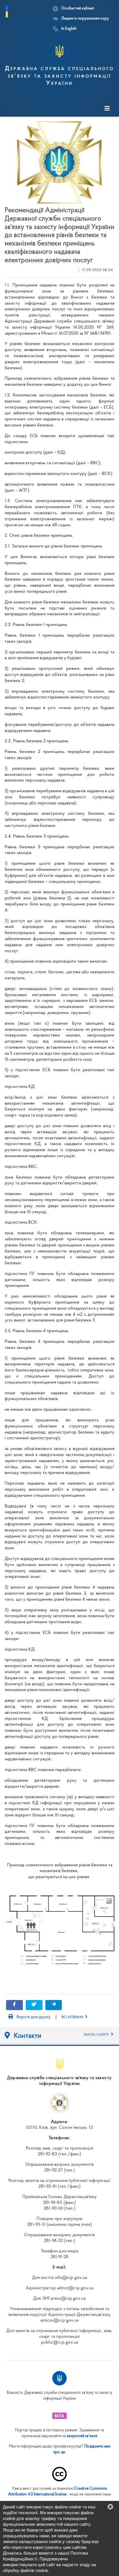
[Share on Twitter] (34, 2005)
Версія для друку (33, 2017)
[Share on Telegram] (54, 2005)
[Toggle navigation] (107, 109)
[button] (110, 2507)
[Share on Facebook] (14, 2005)
